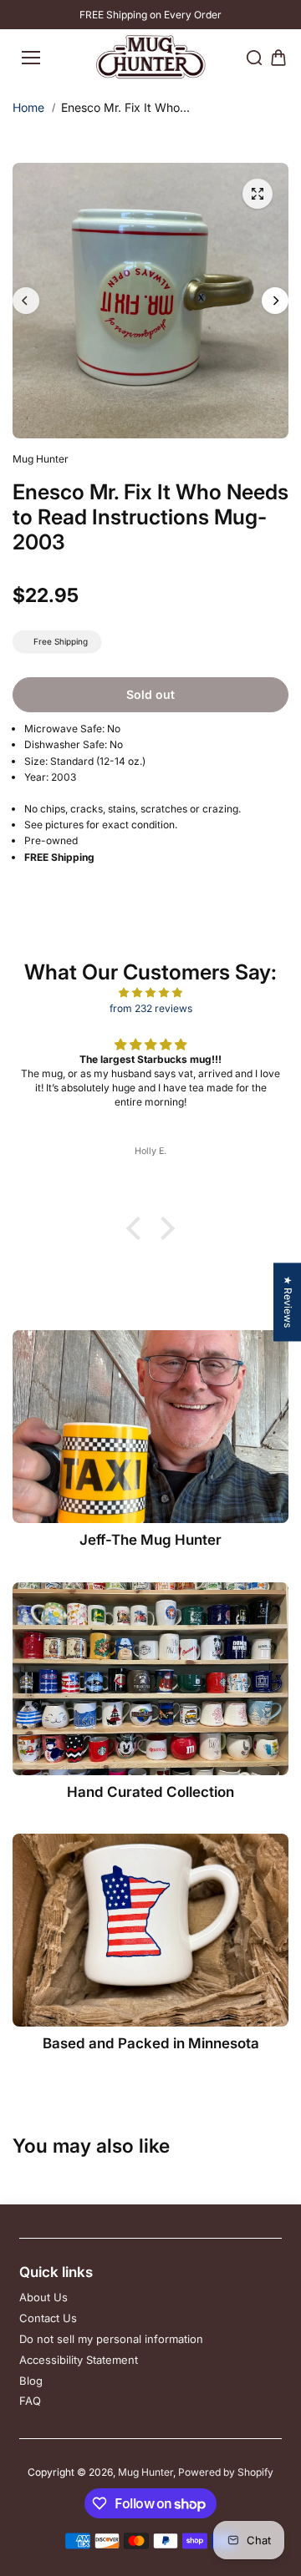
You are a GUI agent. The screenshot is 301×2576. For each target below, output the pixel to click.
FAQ (30, 2401)
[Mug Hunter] (151, 57)
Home (28, 107)
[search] (254, 58)
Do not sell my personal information (111, 2339)
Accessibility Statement (79, 2360)
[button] (138, 1228)
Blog (31, 2381)
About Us (43, 2297)
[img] (150, 992)
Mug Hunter (145, 2472)
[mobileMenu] (31, 58)
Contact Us (48, 2318)
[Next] (275, 301)
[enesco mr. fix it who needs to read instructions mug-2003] (258, 194)
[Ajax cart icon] (278, 58)
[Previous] (26, 301)
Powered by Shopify (226, 2472)
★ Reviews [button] (288, 1302)
